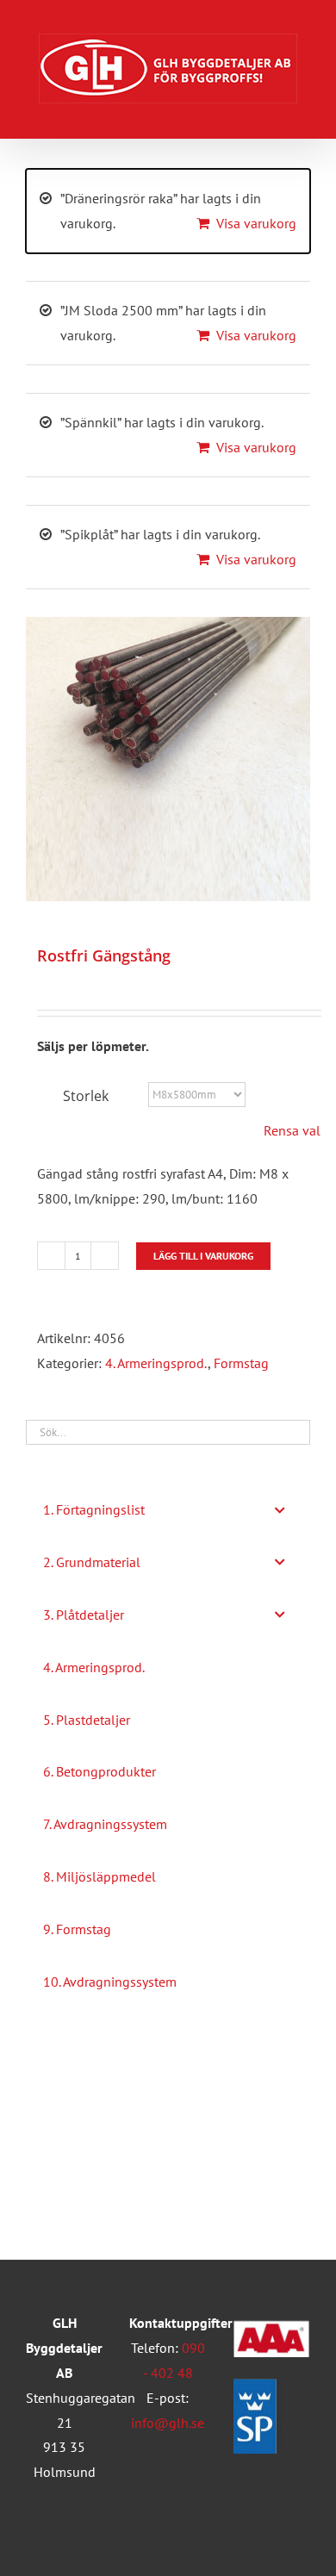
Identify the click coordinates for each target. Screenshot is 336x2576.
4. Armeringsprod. (156, 1363)
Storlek (86, 1096)
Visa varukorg (256, 223)
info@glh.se (168, 2423)
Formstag (241, 1363)
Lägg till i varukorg (203, 1256)
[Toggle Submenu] (280, 1510)
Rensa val (292, 1130)
